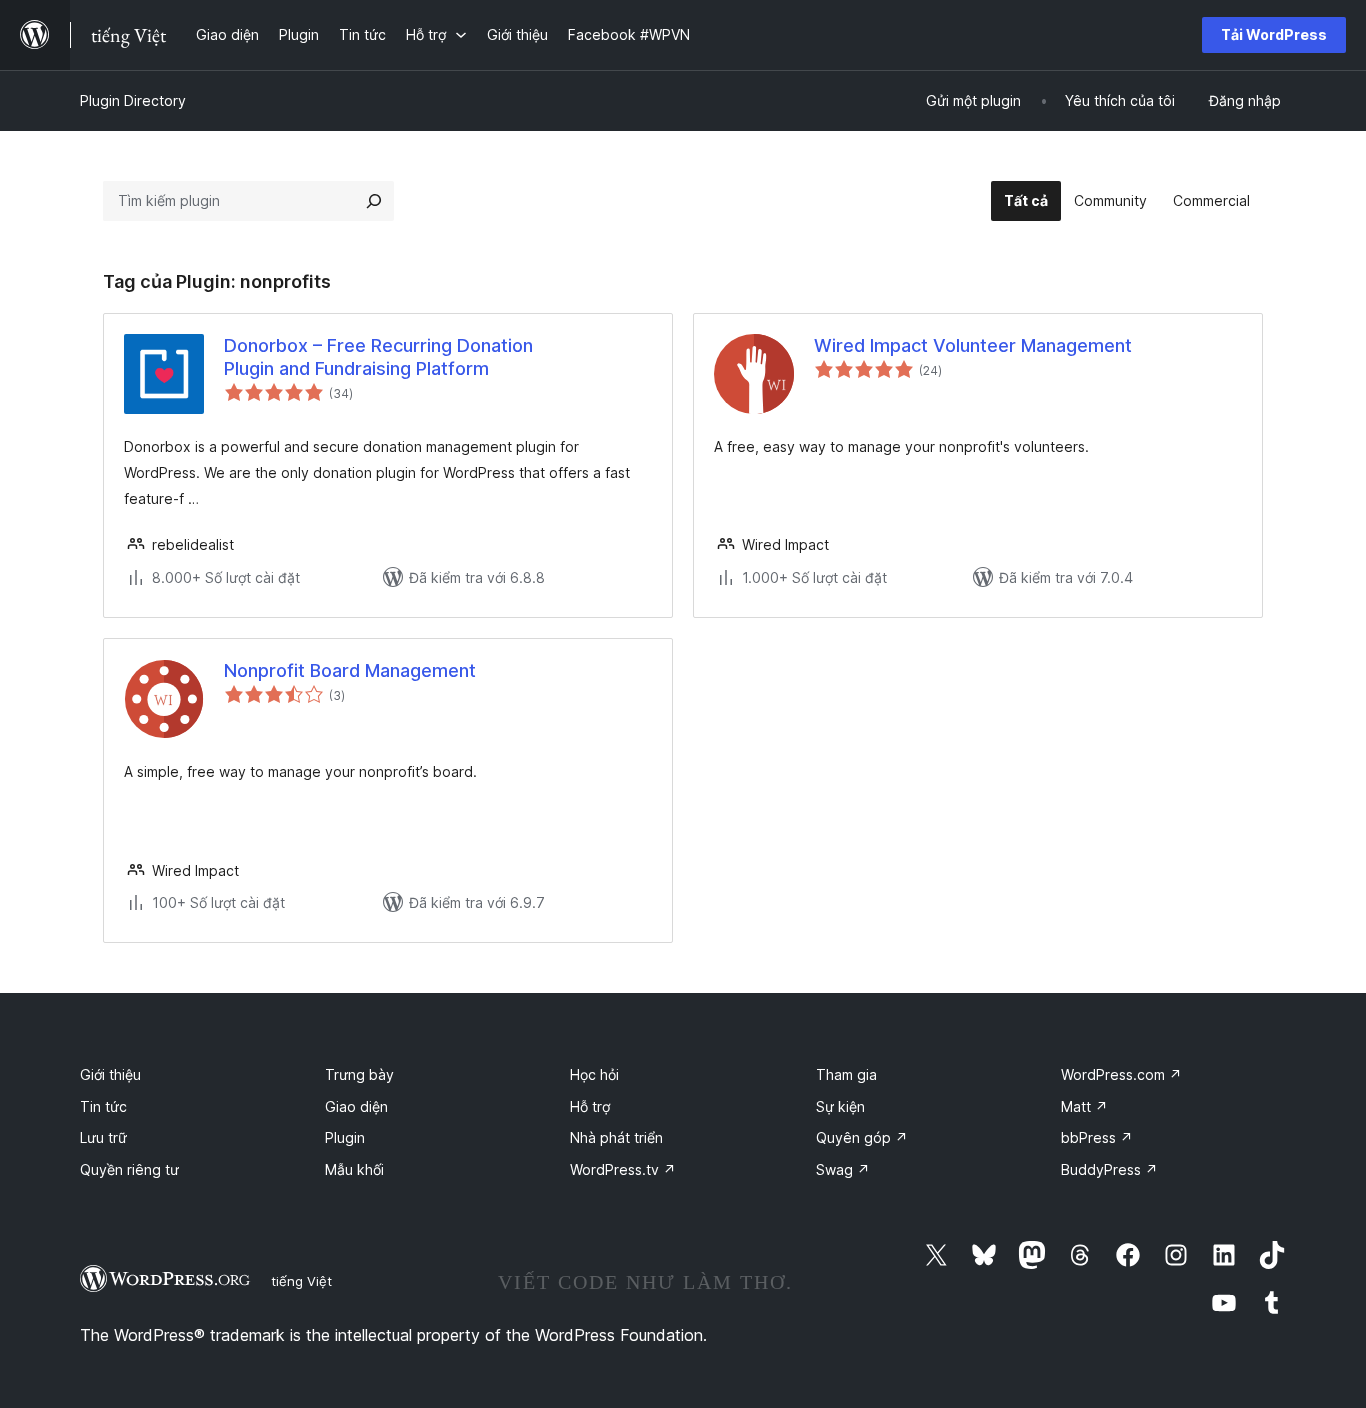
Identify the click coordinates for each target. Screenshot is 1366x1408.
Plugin (345, 1137)
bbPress (1097, 1137)
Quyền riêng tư (129, 1169)
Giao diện (356, 1106)
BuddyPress (1109, 1169)
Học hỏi (594, 1074)
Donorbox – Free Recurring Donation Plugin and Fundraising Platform (378, 357)
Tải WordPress (1274, 34)
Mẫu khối (354, 1169)
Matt (1084, 1106)
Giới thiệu (110, 1074)
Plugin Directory (133, 100)
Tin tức (103, 1106)
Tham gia (846, 1074)
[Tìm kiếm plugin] (374, 201)
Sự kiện (840, 1106)
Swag (843, 1169)
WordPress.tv (623, 1169)
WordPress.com (1121, 1074)
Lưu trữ (103, 1137)
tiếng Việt (301, 1281)
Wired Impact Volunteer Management (973, 345)
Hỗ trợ (590, 1106)
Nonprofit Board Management (350, 670)
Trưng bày (359, 1074)
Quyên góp (862, 1137)
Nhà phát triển (616, 1137)
